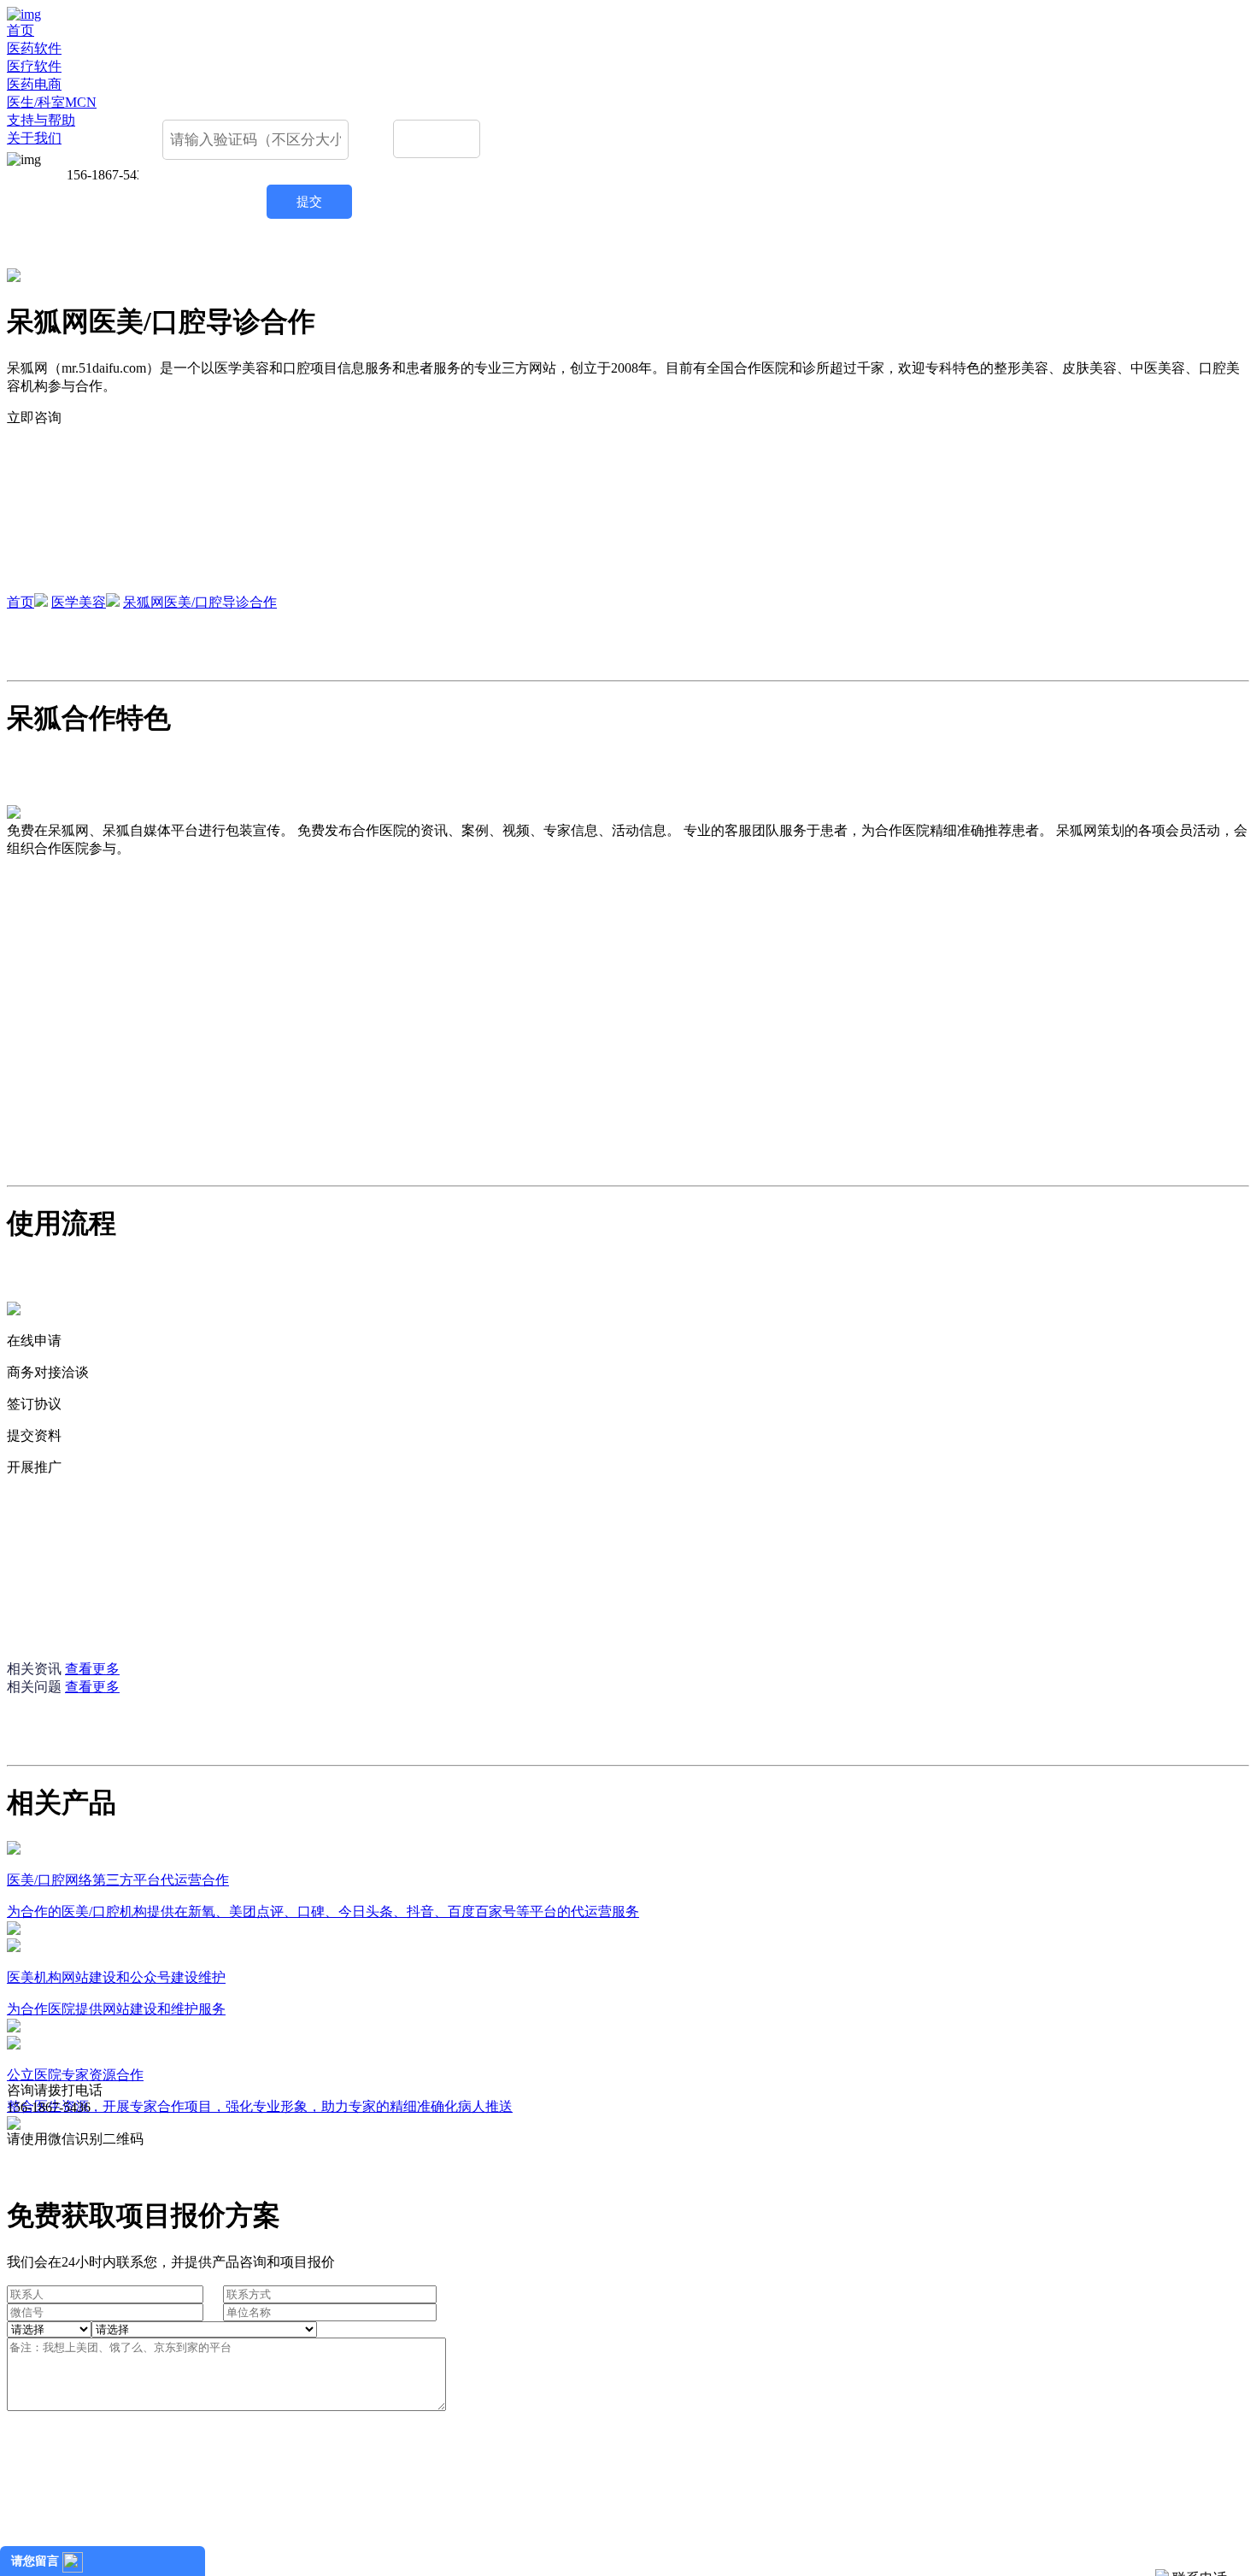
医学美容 (79, 602)
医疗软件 (34, 66)
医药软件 (34, 48)
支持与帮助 (41, 120)
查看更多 (92, 1669)
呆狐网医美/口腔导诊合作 (200, 602)
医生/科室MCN (52, 102)
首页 (21, 30)
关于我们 (34, 138)
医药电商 (34, 84)
